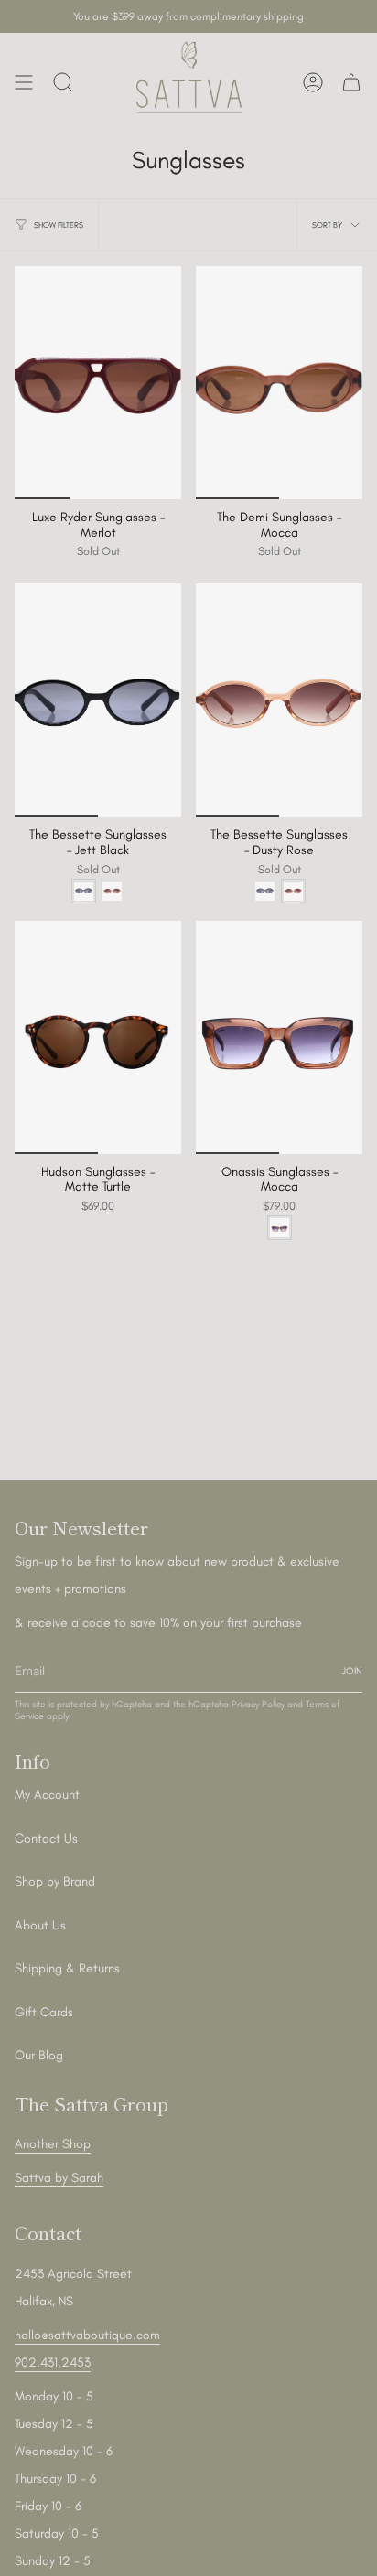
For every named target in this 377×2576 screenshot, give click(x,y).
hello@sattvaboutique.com (87, 2335)
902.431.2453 (53, 2362)
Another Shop (53, 2144)
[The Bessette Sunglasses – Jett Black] (98, 700)
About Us (40, 1925)
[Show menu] (24, 82)
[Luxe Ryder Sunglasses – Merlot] (98, 383)
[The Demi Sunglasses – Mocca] (279, 383)
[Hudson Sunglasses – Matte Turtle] (98, 1037)
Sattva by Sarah (59, 2178)
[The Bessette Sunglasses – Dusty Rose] (279, 700)
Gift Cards (44, 2012)
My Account (47, 1795)
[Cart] (351, 82)
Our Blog (39, 2055)
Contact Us (46, 1838)
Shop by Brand (55, 1881)
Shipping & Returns (67, 1968)
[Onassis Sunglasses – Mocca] (279, 1037)
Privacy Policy (258, 1704)
